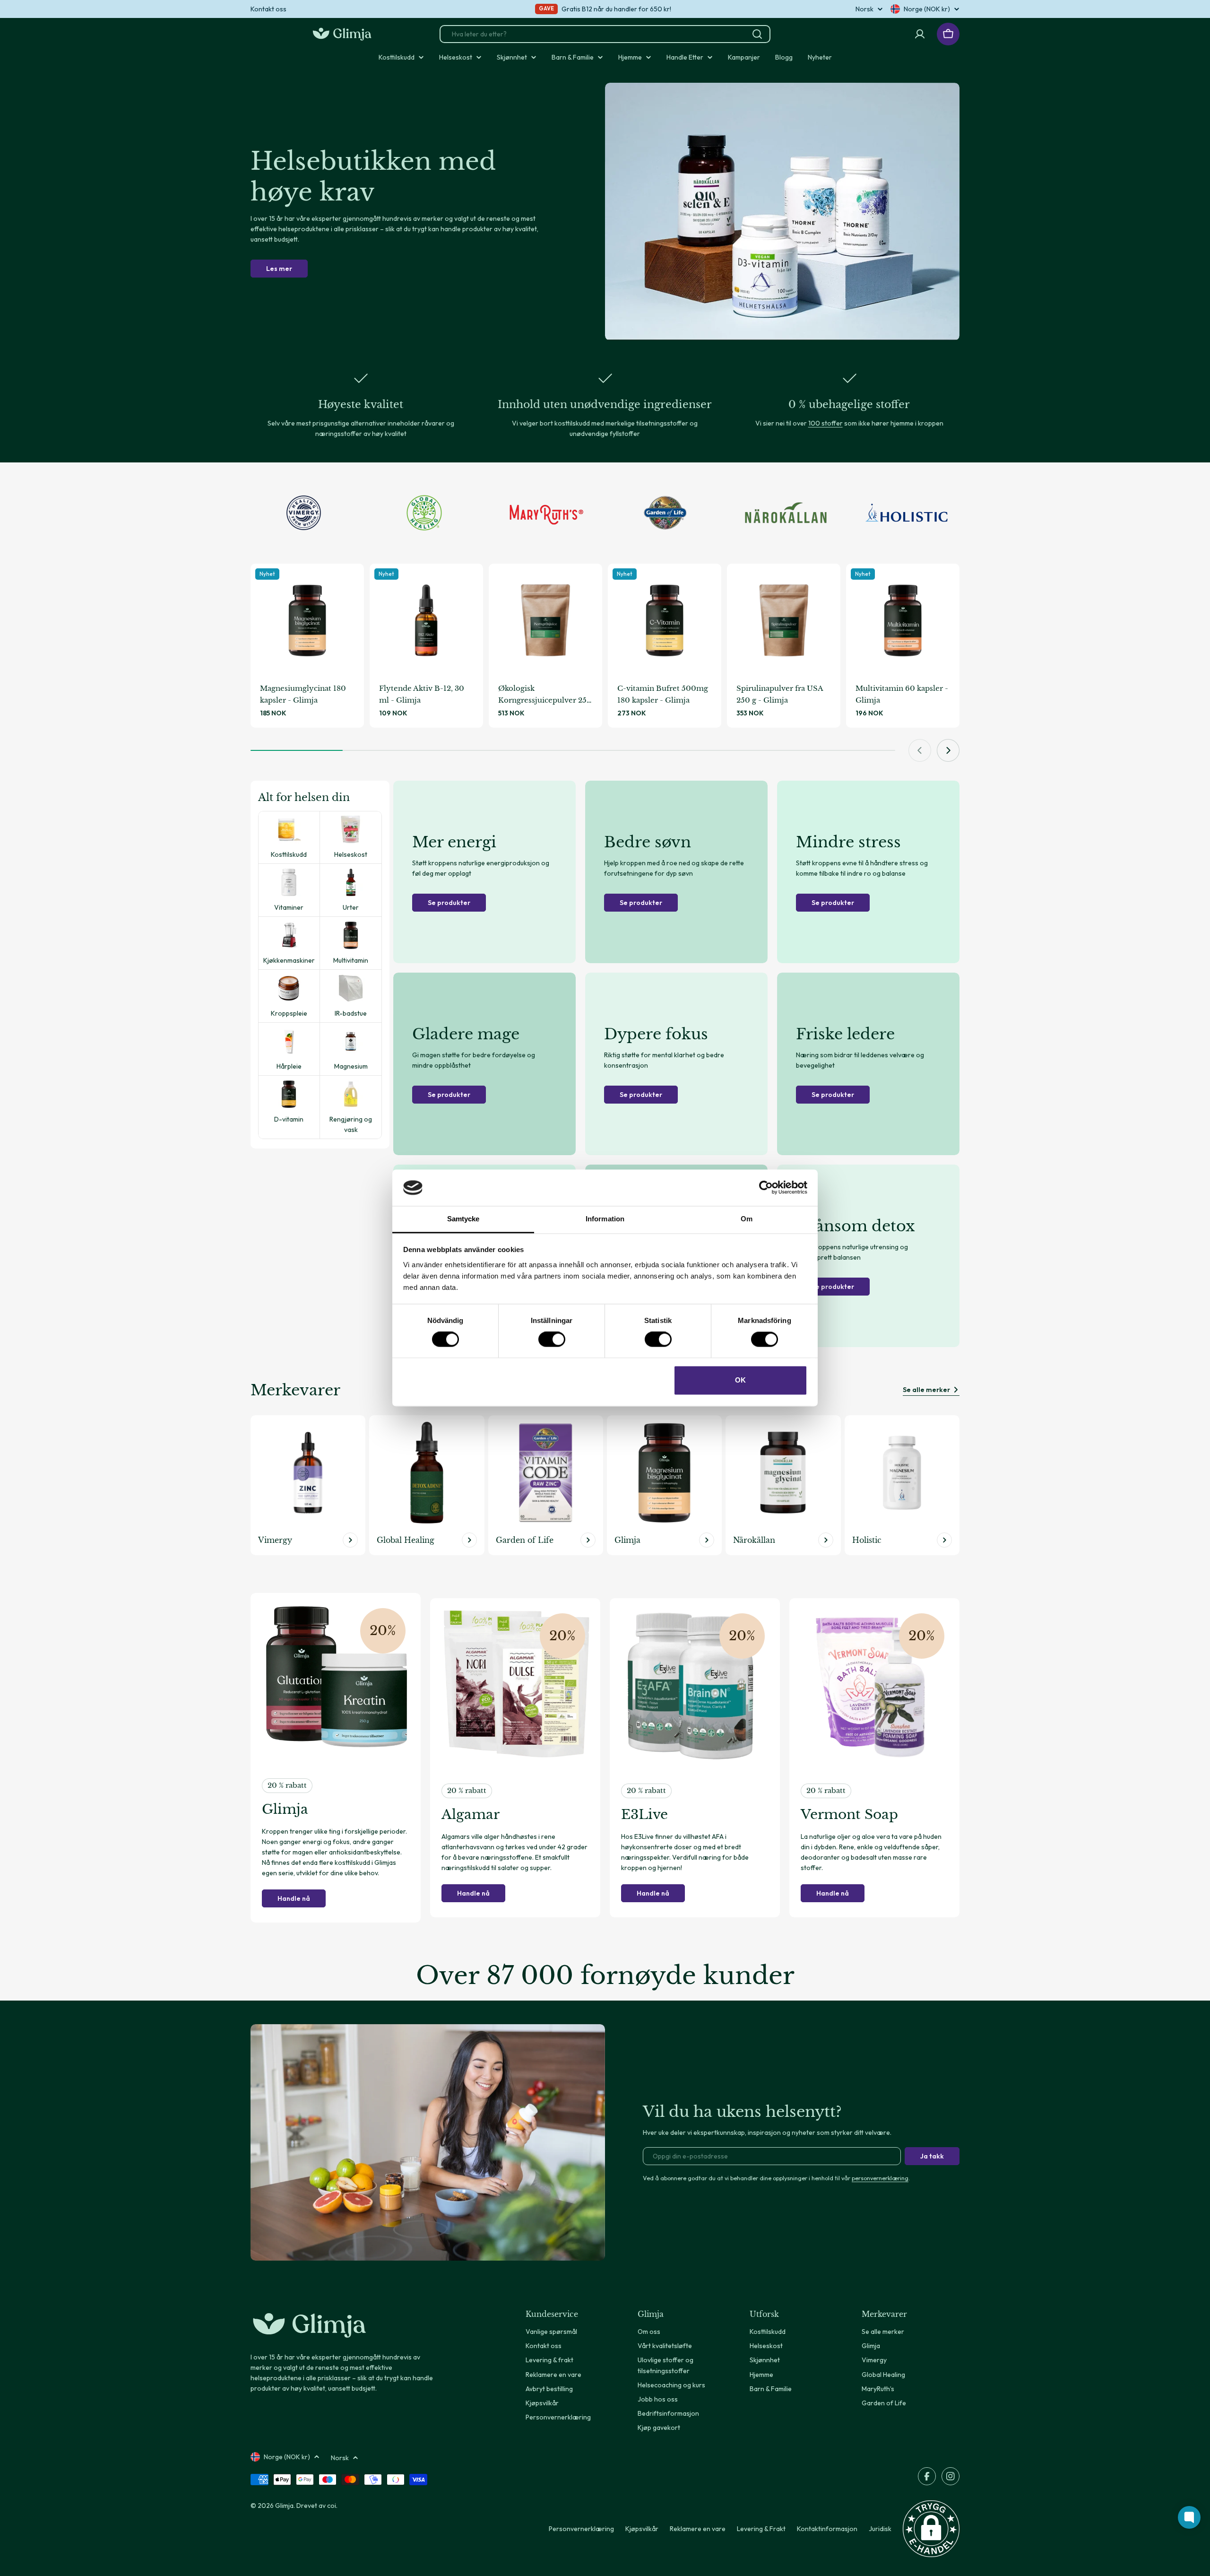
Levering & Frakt (761, 2529)
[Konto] (920, 34)
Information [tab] (605, 1219)
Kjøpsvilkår (642, 2529)
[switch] (552, 1340)
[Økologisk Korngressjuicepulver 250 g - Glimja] (545, 620)
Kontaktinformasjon (827, 2529)
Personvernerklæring (581, 2529)
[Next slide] (948, 750)
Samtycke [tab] (463, 1219)
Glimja (284, 2506)
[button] (931, 2529)
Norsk (864, 9)
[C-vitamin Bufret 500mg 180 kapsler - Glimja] (665, 620)
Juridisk (880, 2529)
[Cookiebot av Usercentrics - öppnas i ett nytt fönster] (766, 1188)
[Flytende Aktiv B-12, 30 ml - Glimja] (426, 620)
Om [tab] (747, 1219)
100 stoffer (825, 423)
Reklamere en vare (698, 2529)
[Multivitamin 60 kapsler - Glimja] (903, 620)
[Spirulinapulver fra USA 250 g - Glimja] (784, 620)
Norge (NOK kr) (927, 9)
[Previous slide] (920, 750)
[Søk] (757, 34)
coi (332, 2506)
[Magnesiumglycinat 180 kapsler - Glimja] (307, 620)
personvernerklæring (880, 2178)
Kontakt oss (268, 9)
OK (740, 1380)
